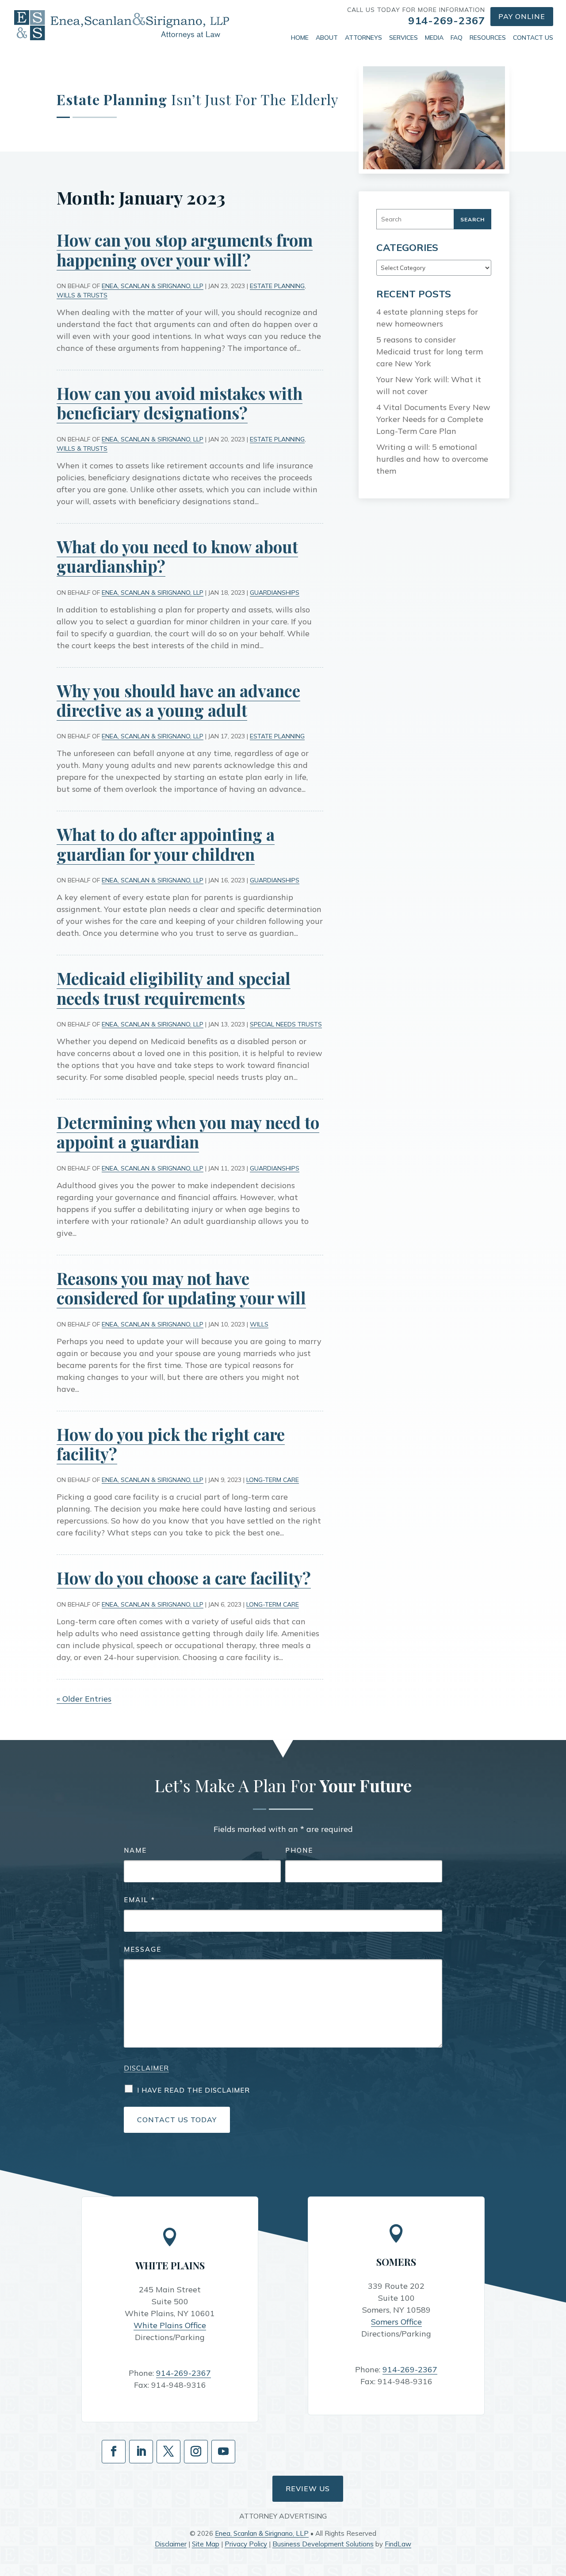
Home (300, 38)
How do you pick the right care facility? (171, 1444)
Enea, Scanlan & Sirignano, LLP (153, 286)
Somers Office (396, 2322)
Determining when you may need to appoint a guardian (188, 1132)
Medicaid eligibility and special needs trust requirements (174, 988)
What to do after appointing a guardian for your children (166, 844)
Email (140, 1900)
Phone (299, 1850)
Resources (488, 38)
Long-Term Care (273, 1480)
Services (403, 38)
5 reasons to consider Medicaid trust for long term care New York (430, 351)
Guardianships (275, 593)
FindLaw (398, 2544)
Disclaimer (146, 2068)
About (327, 38)
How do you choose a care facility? (184, 1578)
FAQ (457, 38)
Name (135, 1850)
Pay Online (522, 16)
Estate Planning (277, 286)
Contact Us (533, 38)
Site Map (206, 2544)
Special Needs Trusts (286, 1024)
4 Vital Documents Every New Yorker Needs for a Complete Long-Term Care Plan (433, 419)
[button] (557, 2512)
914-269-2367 (447, 20)
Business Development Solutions (323, 2544)
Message (143, 1949)
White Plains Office (170, 2325)
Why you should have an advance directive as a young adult (178, 700)
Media (434, 38)
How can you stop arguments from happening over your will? (185, 249)
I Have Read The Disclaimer (193, 2090)
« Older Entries (84, 1699)
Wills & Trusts (82, 295)
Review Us (308, 2489)
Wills (259, 1324)
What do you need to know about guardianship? (177, 556)
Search (472, 219)
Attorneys (363, 38)
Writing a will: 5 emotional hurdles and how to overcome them (432, 459)
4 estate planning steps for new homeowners (427, 318)
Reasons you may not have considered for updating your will (181, 1288)
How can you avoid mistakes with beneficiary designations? (180, 403)
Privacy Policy (246, 2544)
